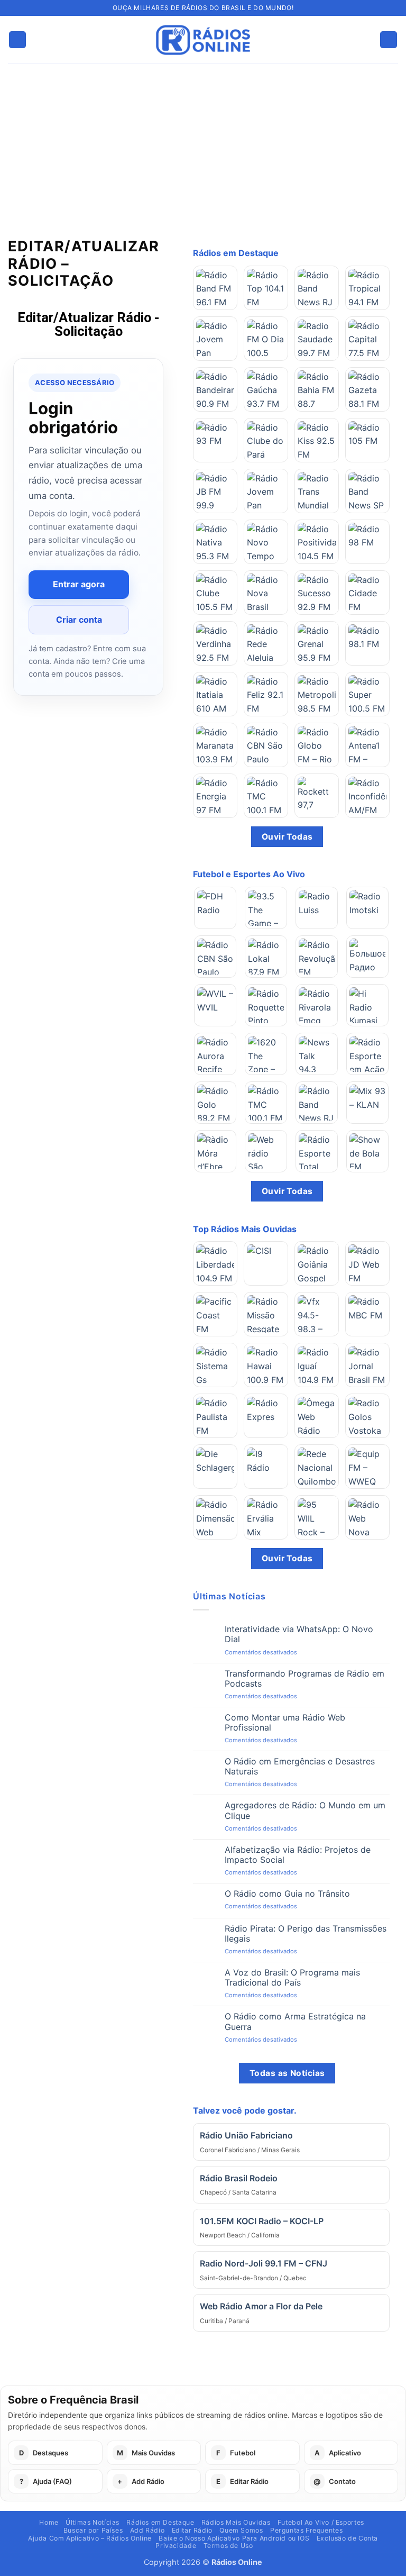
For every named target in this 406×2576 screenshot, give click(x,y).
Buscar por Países (93, 2530)
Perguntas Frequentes (306, 2530)
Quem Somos (241, 2530)
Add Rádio (147, 2530)
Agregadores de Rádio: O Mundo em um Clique (305, 1810)
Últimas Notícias (93, 2522)
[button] (17, 40)
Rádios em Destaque (160, 2522)
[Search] (389, 40)
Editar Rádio (192, 2530)
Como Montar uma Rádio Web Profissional (285, 1723)
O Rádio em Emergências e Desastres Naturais (300, 1767)
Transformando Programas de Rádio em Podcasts (304, 1679)
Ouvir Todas (287, 837)
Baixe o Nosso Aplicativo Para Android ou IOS (234, 2538)
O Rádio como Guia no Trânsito (287, 1894)
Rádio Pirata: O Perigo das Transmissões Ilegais (306, 1934)
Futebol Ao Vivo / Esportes (321, 2522)
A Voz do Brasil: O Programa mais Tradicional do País (292, 1978)
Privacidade (176, 2546)
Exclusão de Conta (347, 2538)
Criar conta (79, 620)
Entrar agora (79, 584)
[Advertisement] (203, 143)
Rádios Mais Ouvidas (236, 2522)
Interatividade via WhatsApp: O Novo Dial (299, 1634)
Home (49, 2522)
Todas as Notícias (287, 2073)
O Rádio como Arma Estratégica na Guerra (295, 2022)
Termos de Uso (228, 2546)
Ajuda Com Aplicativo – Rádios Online (90, 2538)
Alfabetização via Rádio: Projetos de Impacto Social (298, 1855)
